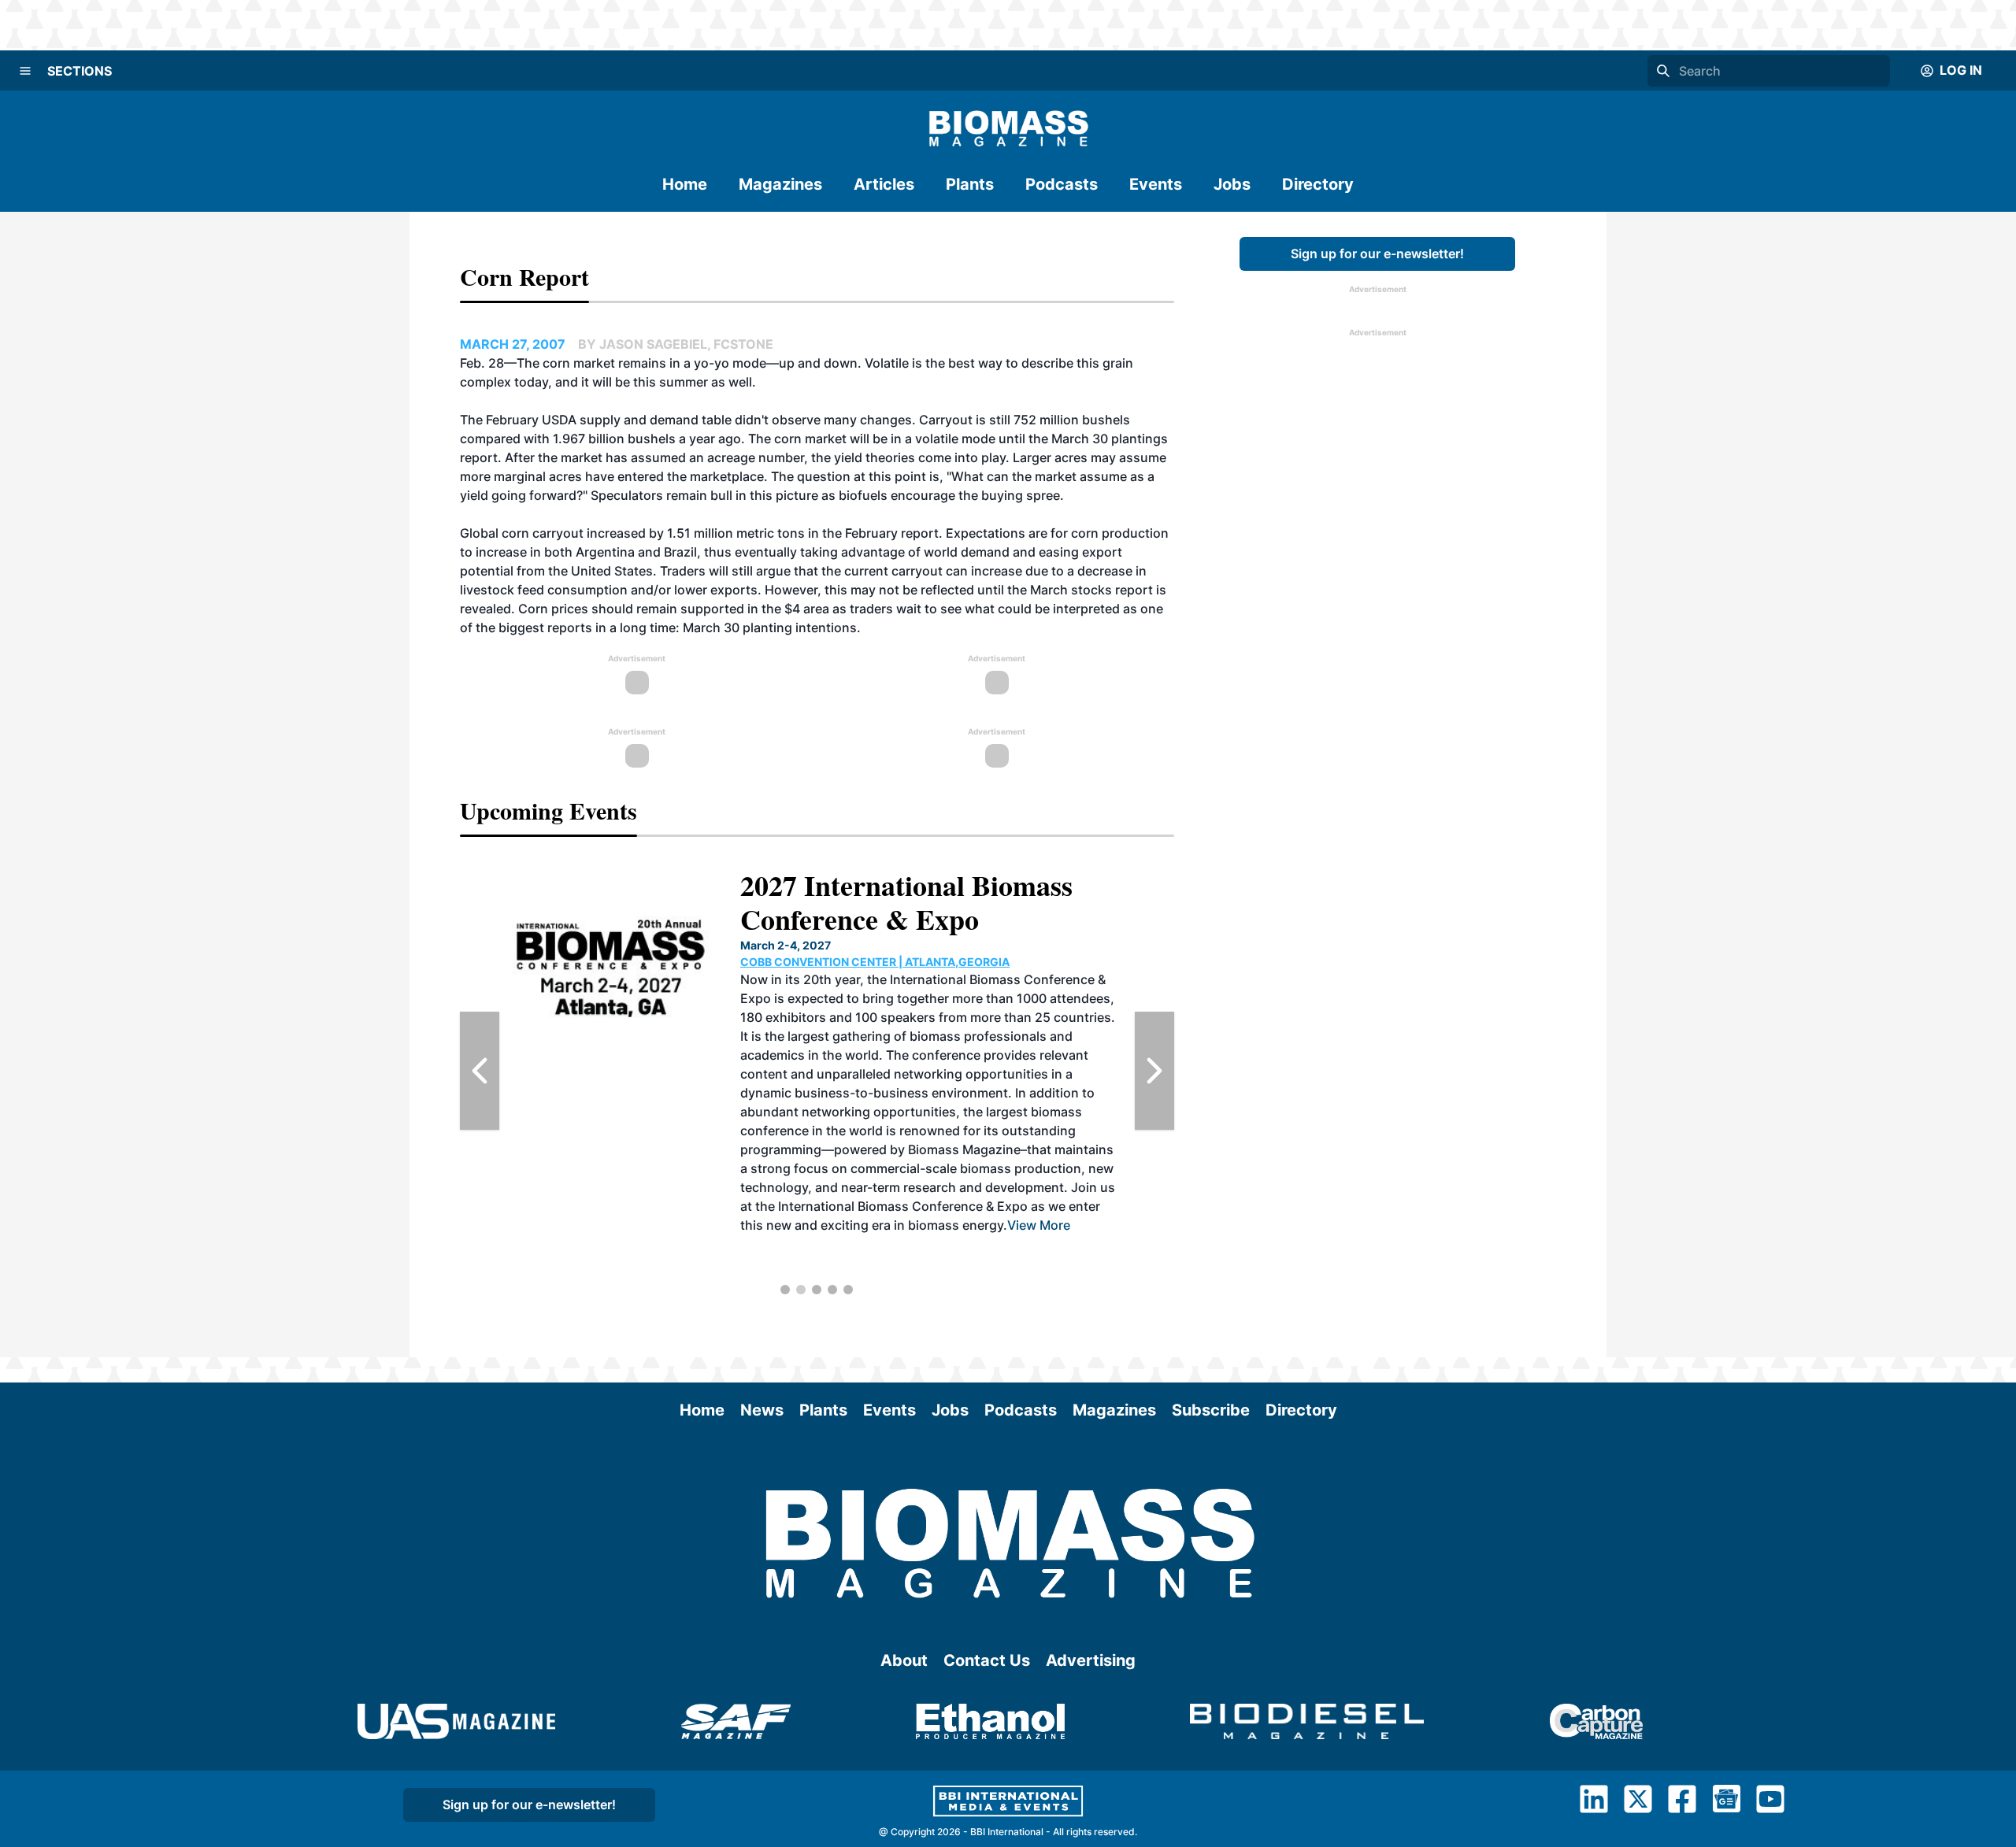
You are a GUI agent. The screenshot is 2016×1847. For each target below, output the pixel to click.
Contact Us (987, 1660)
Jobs (1232, 184)
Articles (884, 184)
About (904, 1660)
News (762, 1410)
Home (685, 184)
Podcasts (1062, 184)
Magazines (780, 184)
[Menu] (25, 71)
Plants (970, 184)
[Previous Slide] (480, 1071)
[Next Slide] (1154, 1071)
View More (1079, 1244)
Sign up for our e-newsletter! (1377, 254)
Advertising (1091, 1660)
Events (1156, 184)
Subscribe (1211, 1410)
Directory (1318, 184)
